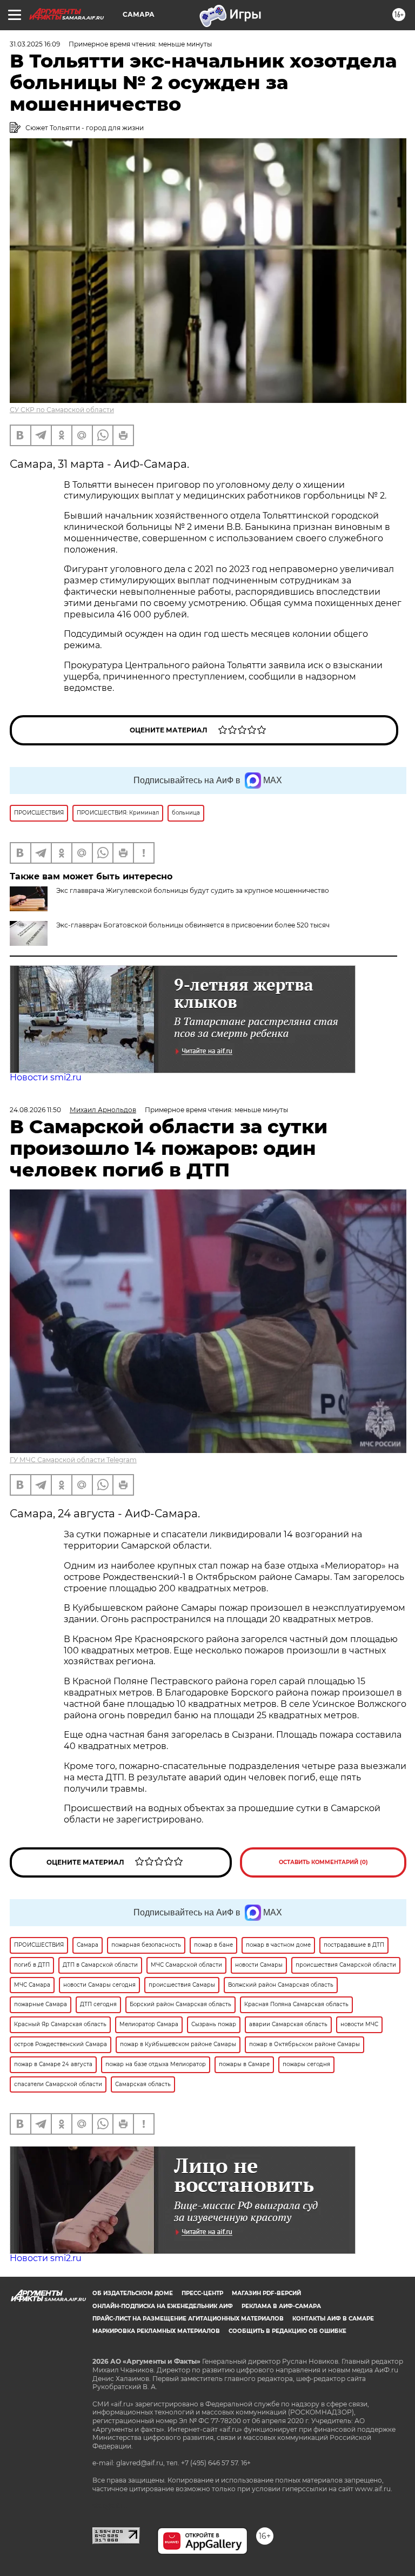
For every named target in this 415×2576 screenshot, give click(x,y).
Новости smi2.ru (46, 1077)
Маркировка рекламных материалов (156, 2331)
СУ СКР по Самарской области (62, 410)
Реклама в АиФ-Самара (281, 2306)
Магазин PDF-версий (266, 2293)
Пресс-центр (202, 2293)
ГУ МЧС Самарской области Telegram (73, 1460)
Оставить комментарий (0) (323, 1862)
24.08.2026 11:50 (35, 1110)
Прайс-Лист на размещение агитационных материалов (188, 2319)
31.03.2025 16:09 (35, 44)
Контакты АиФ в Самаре (333, 2319)
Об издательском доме (133, 2293)
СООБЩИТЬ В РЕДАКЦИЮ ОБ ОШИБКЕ (287, 2331)
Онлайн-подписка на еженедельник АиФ (163, 2306)
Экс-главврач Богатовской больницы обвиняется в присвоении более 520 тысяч (193, 925)
